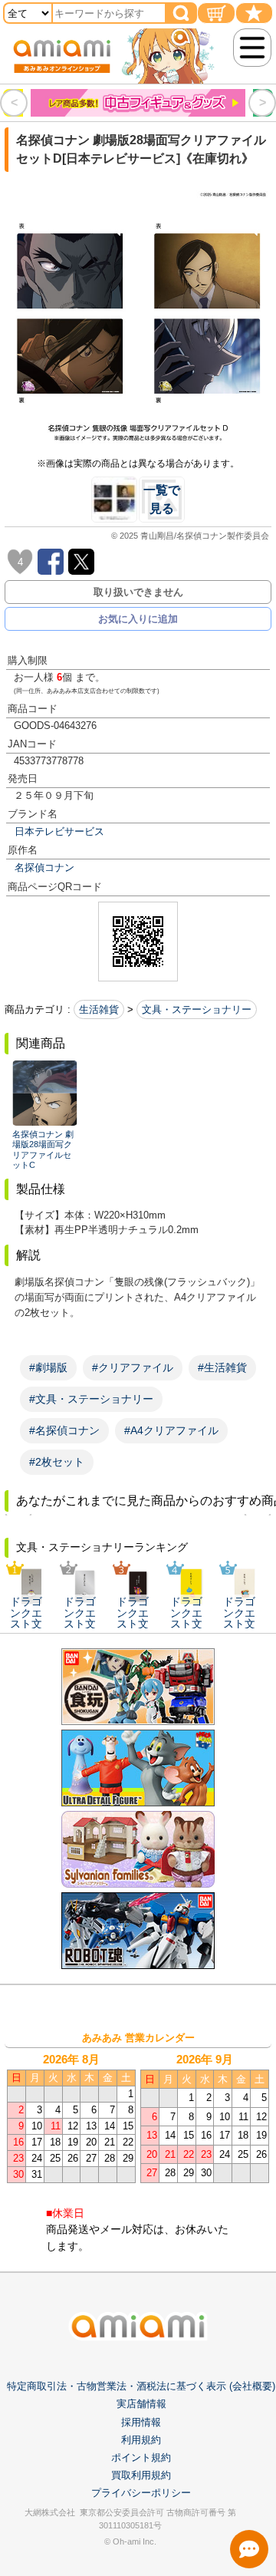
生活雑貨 (99, 1009)
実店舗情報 (141, 2404)
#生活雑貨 (222, 1367)
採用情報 (141, 2422)
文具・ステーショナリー (197, 1009)
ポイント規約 (141, 2457)
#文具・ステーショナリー (91, 1399)
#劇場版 (48, 1367)
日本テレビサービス (59, 831)
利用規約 (141, 2440)
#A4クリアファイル (171, 1430)
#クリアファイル (133, 1367)
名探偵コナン (44, 867)
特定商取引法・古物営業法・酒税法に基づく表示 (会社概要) (141, 2386)
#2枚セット (57, 1462)
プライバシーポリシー (141, 2493)
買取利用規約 (141, 2475)
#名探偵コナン (64, 1430)
